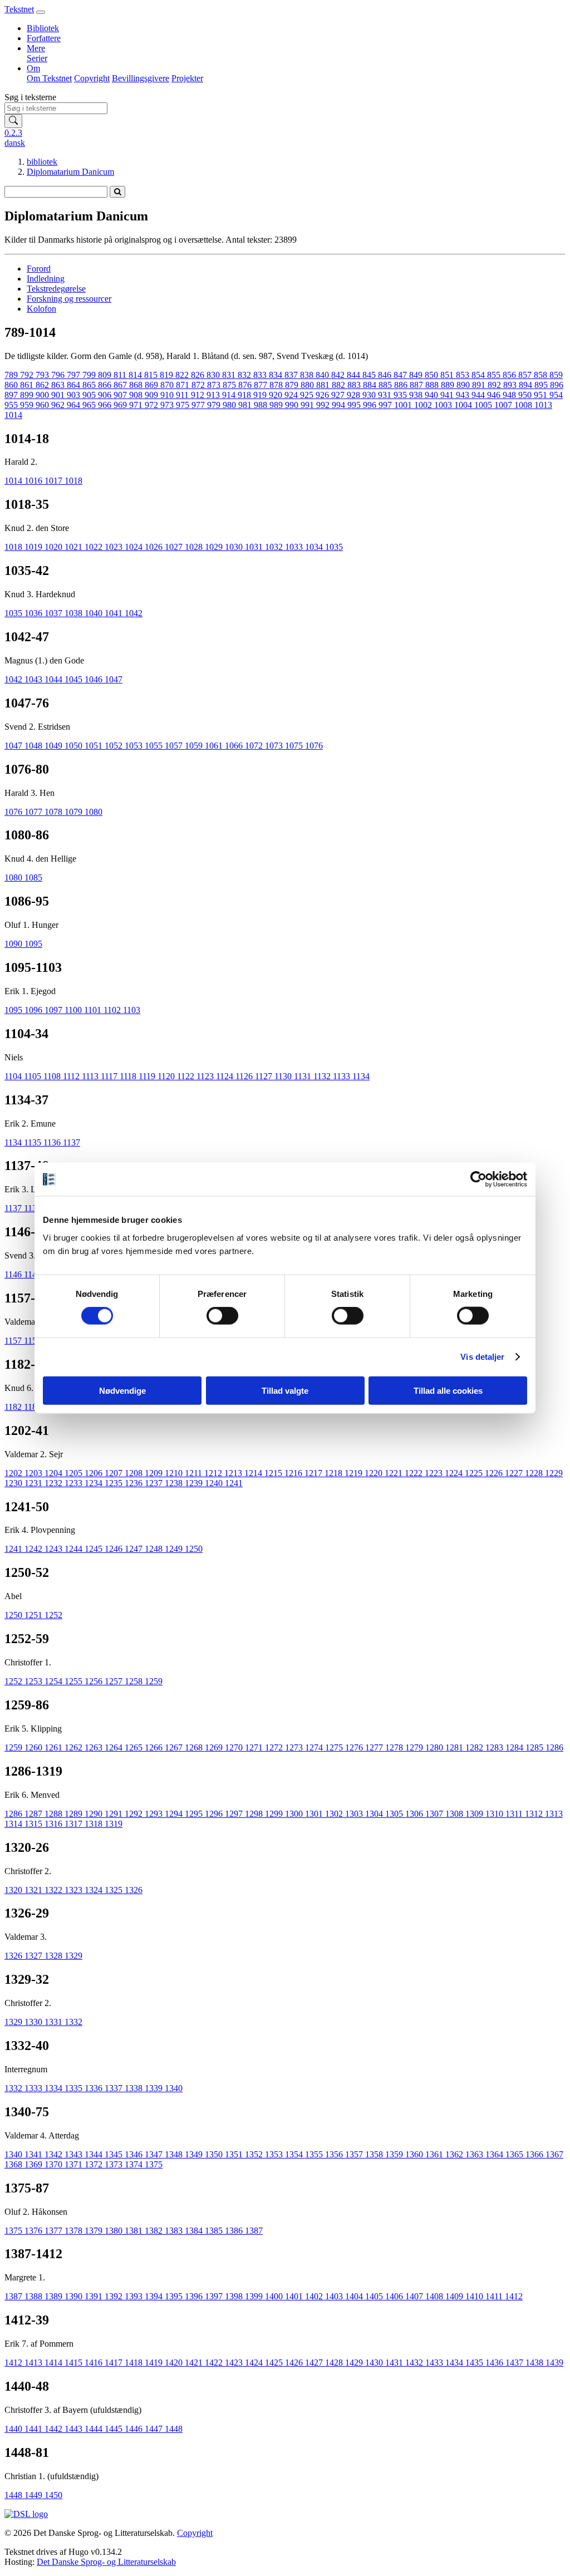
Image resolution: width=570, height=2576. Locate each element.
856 (510, 375)
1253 (35, 1681)
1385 (215, 2231)
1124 (226, 1076)
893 (511, 385)
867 (121, 385)
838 (308, 375)
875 (230, 385)
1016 (35, 481)
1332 (73, 2022)
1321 (35, 1890)
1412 (514, 2296)
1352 (255, 2154)
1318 (95, 1824)
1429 (355, 2363)
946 (495, 395)
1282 (475, 1747)
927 (339, 395)
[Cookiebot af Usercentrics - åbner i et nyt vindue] (478, 1179)
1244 (75, 1549)
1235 (115, 1483)
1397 (215, 2296)
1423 (235, 2363)
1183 (34, 1407)
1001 (404, 405)
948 (510, 395)
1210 (175, 1473)
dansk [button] (15, 143)
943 (464, 395)
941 (448, 395)
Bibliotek (43, 28)
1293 (155, 1814)
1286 (554, 1747)
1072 (255, 746)
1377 (55, 2231)
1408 (435, 2296)
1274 (315, 1747)
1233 (75, 1483)
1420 (175, 2363)
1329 (73, 1956)
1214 (254, 1473)
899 (28, 395)
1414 (55, 2363)
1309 (475, 1814)
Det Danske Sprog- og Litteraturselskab (106, 2562)
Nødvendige (122, 1390)
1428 (335, 2363)
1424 (255, 2363)
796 (59, 375)
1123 (206, 1076)
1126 (245, 1076)
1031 (255, 547)
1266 (155, 1747)
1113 (91, 1076)
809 (106, 375)
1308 (455, 1814)
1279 (415, 1747)
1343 (75, 2154)
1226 (495, 1473)
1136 (53, 1142)
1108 (53, 1076)
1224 (455, 1473)
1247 (135, 1549)
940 (433, 395)
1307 (435, 1814)
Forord (39, 269)
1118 (129, 1076)
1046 (95, 679)
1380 (115, 2231)
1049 (55, 746)
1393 (135, 2296)
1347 (155, 2154)
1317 (75, 1824)
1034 (315, 547)
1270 (235, 1747)
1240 (215, 1483)
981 (246, 405)
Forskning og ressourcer (69, 299)
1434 (455, 2363)
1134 (361, 1076)
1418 (135, 2363)
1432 (415, 2363)
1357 (355, 2154)
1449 (35, 2495)
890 (464, 385)
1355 (315, 2154)
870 (168, 385)
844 (355, 375)
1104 (14, 1076)
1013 (543, 405)
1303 (355, 1814)
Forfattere (44, 38)
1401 (295, 2296)
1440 (14, 2429)
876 (246, 385)
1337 (115, 2088)
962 (59, 405)
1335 (75, 2088)
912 (199, 395)
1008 (524, 405)
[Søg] (13, 121)
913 (214, 395)
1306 (415, 1814)
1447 (155, 2429)
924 (292, 395)
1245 (95, 1549)
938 (417, 395)
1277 (375, 1747)
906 (106, 395)
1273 (295, 1747)
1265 (135, 1747)
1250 (194, 1549)
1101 (94, 1010)
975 (184, 405)
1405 (375, 2296)
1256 (95, 1681)
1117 (110, 1076)
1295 (195, 1814)
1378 (75, 2231)
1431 (395, 2363)
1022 (95, 547)
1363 (475, 2154)
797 (75, 375)
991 (308, 405)
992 (324, 405)
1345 (115, 2154)
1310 (495, 1814)
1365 (515, 2154)
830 (214, 375)
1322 (55, 1890)
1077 (35, 812)
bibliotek (42, 162)
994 (340, 405)
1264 (115, 1747)
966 (106, 405)
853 (464, 375)
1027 (175, 547)
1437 (515, 2363)
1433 (435, 2363)
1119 (148, 1076)
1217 (315, 1473)
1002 (424, 405)
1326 (134, 1890)
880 (308, 385)
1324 (95, 1890)
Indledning (46, 279)
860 (12, 385)
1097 (55, 1010)
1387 (254, 2231)
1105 (34, 1076)
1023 (115, 547)
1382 (155, 2231)
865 (90, 385)
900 (43, 395)
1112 (72, 1076)
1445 (115, 2429)
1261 (55, 1747)
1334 (55, 2088)
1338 (135, 2088)
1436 (495, 2363)
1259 (154, 1681)
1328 (55, 1956)
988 (262, 405)
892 (495, 385)
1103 (132, 1010)
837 (292, 375)
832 (245, 375)
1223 (435, 1473)
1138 (34, 1208)
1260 (35, 1747)
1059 (195, 746)
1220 (375, 1473)
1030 (235, 547)
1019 (35, 547)
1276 (355, 1747)
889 (449, 385)
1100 (74, 1010)
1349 (195, 2154)
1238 (175, 1483)
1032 (275, 547)
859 (556, 375)
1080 (94, 812)
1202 (14, 1473)
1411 (495, 2296)
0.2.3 (13, 133)
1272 (275, 1747)
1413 (35, 2363)
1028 (195, 547)
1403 (335, 2296)
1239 (195, 1483)
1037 (55, 613)
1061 (215, 746)
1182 (14, 1407)
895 (542, 385)
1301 (315, 1814)
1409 (455, 2296)
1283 (495, 1747)
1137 (72, 1142)
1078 (55, 812)
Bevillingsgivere (141, 78)
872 (199, 385)
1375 (154, 2164)
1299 (275, 1814)
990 (293, 405)
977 (199, 405)
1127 (265, 1076)
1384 (195, 2231)
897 (12, 395)
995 (355, 405)
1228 (535, 1473)
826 (199, 375)
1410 (475, 2296)
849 (417, 375)
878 (277, 385)
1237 (155, 1483)
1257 (115, 1681)
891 (480, 385)
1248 (155, 1549)
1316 (55, 1824)
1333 (35, 2088)
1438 (535, 2363)
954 (556, 395)
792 (28, 375)
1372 (95, 2164)
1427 (315, 2363)
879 (293, 385)
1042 (134, 613)
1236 (135, 1483)
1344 (95, 2154)
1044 (55, 679)
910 (168, 395)
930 (370, 395)
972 (153, 405)
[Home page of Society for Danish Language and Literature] (26, 2514)
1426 (295, 2363)
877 (262, 385)
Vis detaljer (482, 1357)
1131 (304, 1076)
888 (433, 385)
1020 (55, 547)
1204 (55, 1473)
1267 (175, 1747)
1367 (554, 2154)
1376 (35, 2231)
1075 (295, 746)
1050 (75, 746)
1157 (14, 1341)
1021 (75, 547)
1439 (554, 2363)
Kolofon (41, 309)
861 (28, 385)
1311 (515, 1814)
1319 (114, 1824)
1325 (115, 1890)
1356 (335, 2154)
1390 (75, 2296)
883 (355, 385)
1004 (464, 405)
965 (90, 405)
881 (324, 385)
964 (75, 405)
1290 (95, 1814)
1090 (14, 944)
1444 (95, 2429)
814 (136, 375)
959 (28, 405)
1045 (75, 679)
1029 (215, 547)
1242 (35, 1549)
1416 (95, 2363)
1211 (195, 1473)
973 (168, 405)
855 (495, 375)
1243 (55, 1549)
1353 (275, 2154)
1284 (515, 1747)
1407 (415, 2296)
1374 (135, 2164)
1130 (284, 1076)
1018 (73, 481)
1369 (35, 2164)
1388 (35, 2296)
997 (386, 405)
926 (323, 395)
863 (59, 385)
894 (527, 385)
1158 (34, 1341)
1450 (53, 2495)
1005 (484, 405)
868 (137, 385)
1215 (274, 1473)
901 (59, 395)
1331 (55, 2022)
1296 (215, 1814)
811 (121, 375)
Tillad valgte (285, 1390)
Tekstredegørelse (56, 289)
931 (386, 395)
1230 (14, 1483)
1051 (95, 746)
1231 (35, 1483)
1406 (395, 2296)
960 (43, 405)
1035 (334, 547)
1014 (13, 415)
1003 (444, 405)
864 (75, 385)
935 (401, 395)
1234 (95, 1483)
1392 (115, 2296)
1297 (235, 1814)
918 (245, 395)
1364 (495, 2154)
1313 (554, 1814)
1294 (175, 1814)
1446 (135, 2429)
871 (184, 385)
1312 (535, 1814)
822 (183, 375)
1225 (475, 1473)
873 (215, 385)
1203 (35, 1473)
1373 (115, 2164)
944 (479, 395)
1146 (14, 1274)
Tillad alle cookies (448, 1390)
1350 (215, 2154)
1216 (294, 1473)
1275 (335, 1747)
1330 (35, 2022)
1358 (375, 2154)
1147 (34, 1274)
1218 (335, 1473)
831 (230, 375)
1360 (415, 2154)
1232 (55, 1483)
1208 (135, 1473)
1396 (195, 2296)
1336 (95, 2088)
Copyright (92, 78)
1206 (95, 1473)
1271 (255, 1747)
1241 (234, 1483)
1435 (475, 2363)
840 (323, 375)
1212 (214, 1473)
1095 (33, 944)
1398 (235, 2296)
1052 (115, 746)
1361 (435, 2154)
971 (137, 405)
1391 (95, 2296)
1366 (535, 2154)
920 (277, 395)
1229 (554, 1473)
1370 (55, 2164)
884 (371, 385)
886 (402, 385)
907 (121, 395)
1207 (115, 1473)
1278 (395, 1747)
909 (153, 395)
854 (479, 375)
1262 (75, 1747)
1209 (155, 1473)
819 (168, 375)
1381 (135, 2231)
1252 (53, 1615)
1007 (504, 405)
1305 (395, 1814)
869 (153, 385)
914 (230, 395)
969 (121, 405)
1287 (35, 1814)
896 (557, 385)
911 (183, 395)
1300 (295, 1814)
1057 (175, 746)
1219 (355, 1473)
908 (137, 395)
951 (542, 395)
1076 (314, 746)
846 (386, 375)
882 (340, 385)
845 (370, 375)
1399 (255, 2296)
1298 (255, 1814)
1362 (455, 2154)
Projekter (187, 78)
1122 (187, 1076)
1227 (515, 1473)
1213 (234, 1473)
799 (90, 375)
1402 (315, 2296)
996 (371, 405)
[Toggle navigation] (41, 12)
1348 (175, 2154)
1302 (335, 1814)
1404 (355, 2296)
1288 (55, 1814)
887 (417, 385)
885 (386, 385)
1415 (75, 2363)
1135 (34, 1142)
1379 (95, 2231)
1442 (55, 2429)
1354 (295, 2154)
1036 (35, 613)
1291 (115, 1814)
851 (448, 375)
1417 (115, 2363)
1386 (235, 2231)
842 (339, 375)
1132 (323, 1076)
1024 (135, 547)
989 (277, 405)
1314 (14, 1824)
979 (215, 405)
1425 (275, 2363)
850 (433, 375)
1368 (14, 2164)
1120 (167, 1076)
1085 (33, 877)
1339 (155, 2088)
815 (152, 375)
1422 (215, 2363)
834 (277, 375)
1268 (195, 1747)
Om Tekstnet (49, 78)
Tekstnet (19, 9)
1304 (375, 1814)
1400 (275, 2296)
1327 (35, 1956)
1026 (155, 547)
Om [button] (33, 68)
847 (401, 375)
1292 (135, 1814)
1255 (75, 1681)
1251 (35, 1615)
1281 (455, 1747)
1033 (295, 547)
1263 (95, 1747)
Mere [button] (36, 48)
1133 (343, 1076)
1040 (95, 613)
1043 (35, 679)
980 (230, 405)
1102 (113, 1010)
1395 (175, 2296)
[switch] (222, 1316)
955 (12, 405)
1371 (75, 2164)
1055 (155, 746)
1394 (155, 2296)
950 (526, 395)
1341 (35, 2154)
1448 (174, 2429)
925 (308, 395)
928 (355, 395)
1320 (14, 1890)
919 (261, 395)
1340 (174, 2088)
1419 (155, 2363)
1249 (175, 1549)
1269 (215, 1747)
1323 (75, 1890)
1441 (35, 2429)
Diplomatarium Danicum (70, 172)
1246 (115, 1549)
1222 (415, 1473)
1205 (75, 1473)
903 (75, 395)
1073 (275, 746)
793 (43, 375)
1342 (55, 2154)
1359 (395, 2154)
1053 (135, 746)
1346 (135, 2154)
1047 (114, 679)
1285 (535, 1747)
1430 (375, 2363)
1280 (435, 1747)
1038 (75, 613)
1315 (35, 1824)
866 (106, 385)
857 (526, 375)
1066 (235, 746)
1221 (395, 1473)
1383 (175, 2231)
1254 (55, 1681)
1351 (235, 2154)
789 (12, 375)
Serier (37, 58)
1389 (55, 2296)
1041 (115, 613)
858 (542, 375)
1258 (135, 1681)
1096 (35, 1010)
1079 (75, 812)
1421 (195, 2363)
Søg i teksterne (30, 97)
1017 (55, 481)
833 (261, 375)
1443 (75, 2429)
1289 (75, 1814)
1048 (35, 746)
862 (43, 385)
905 (90, 395)
